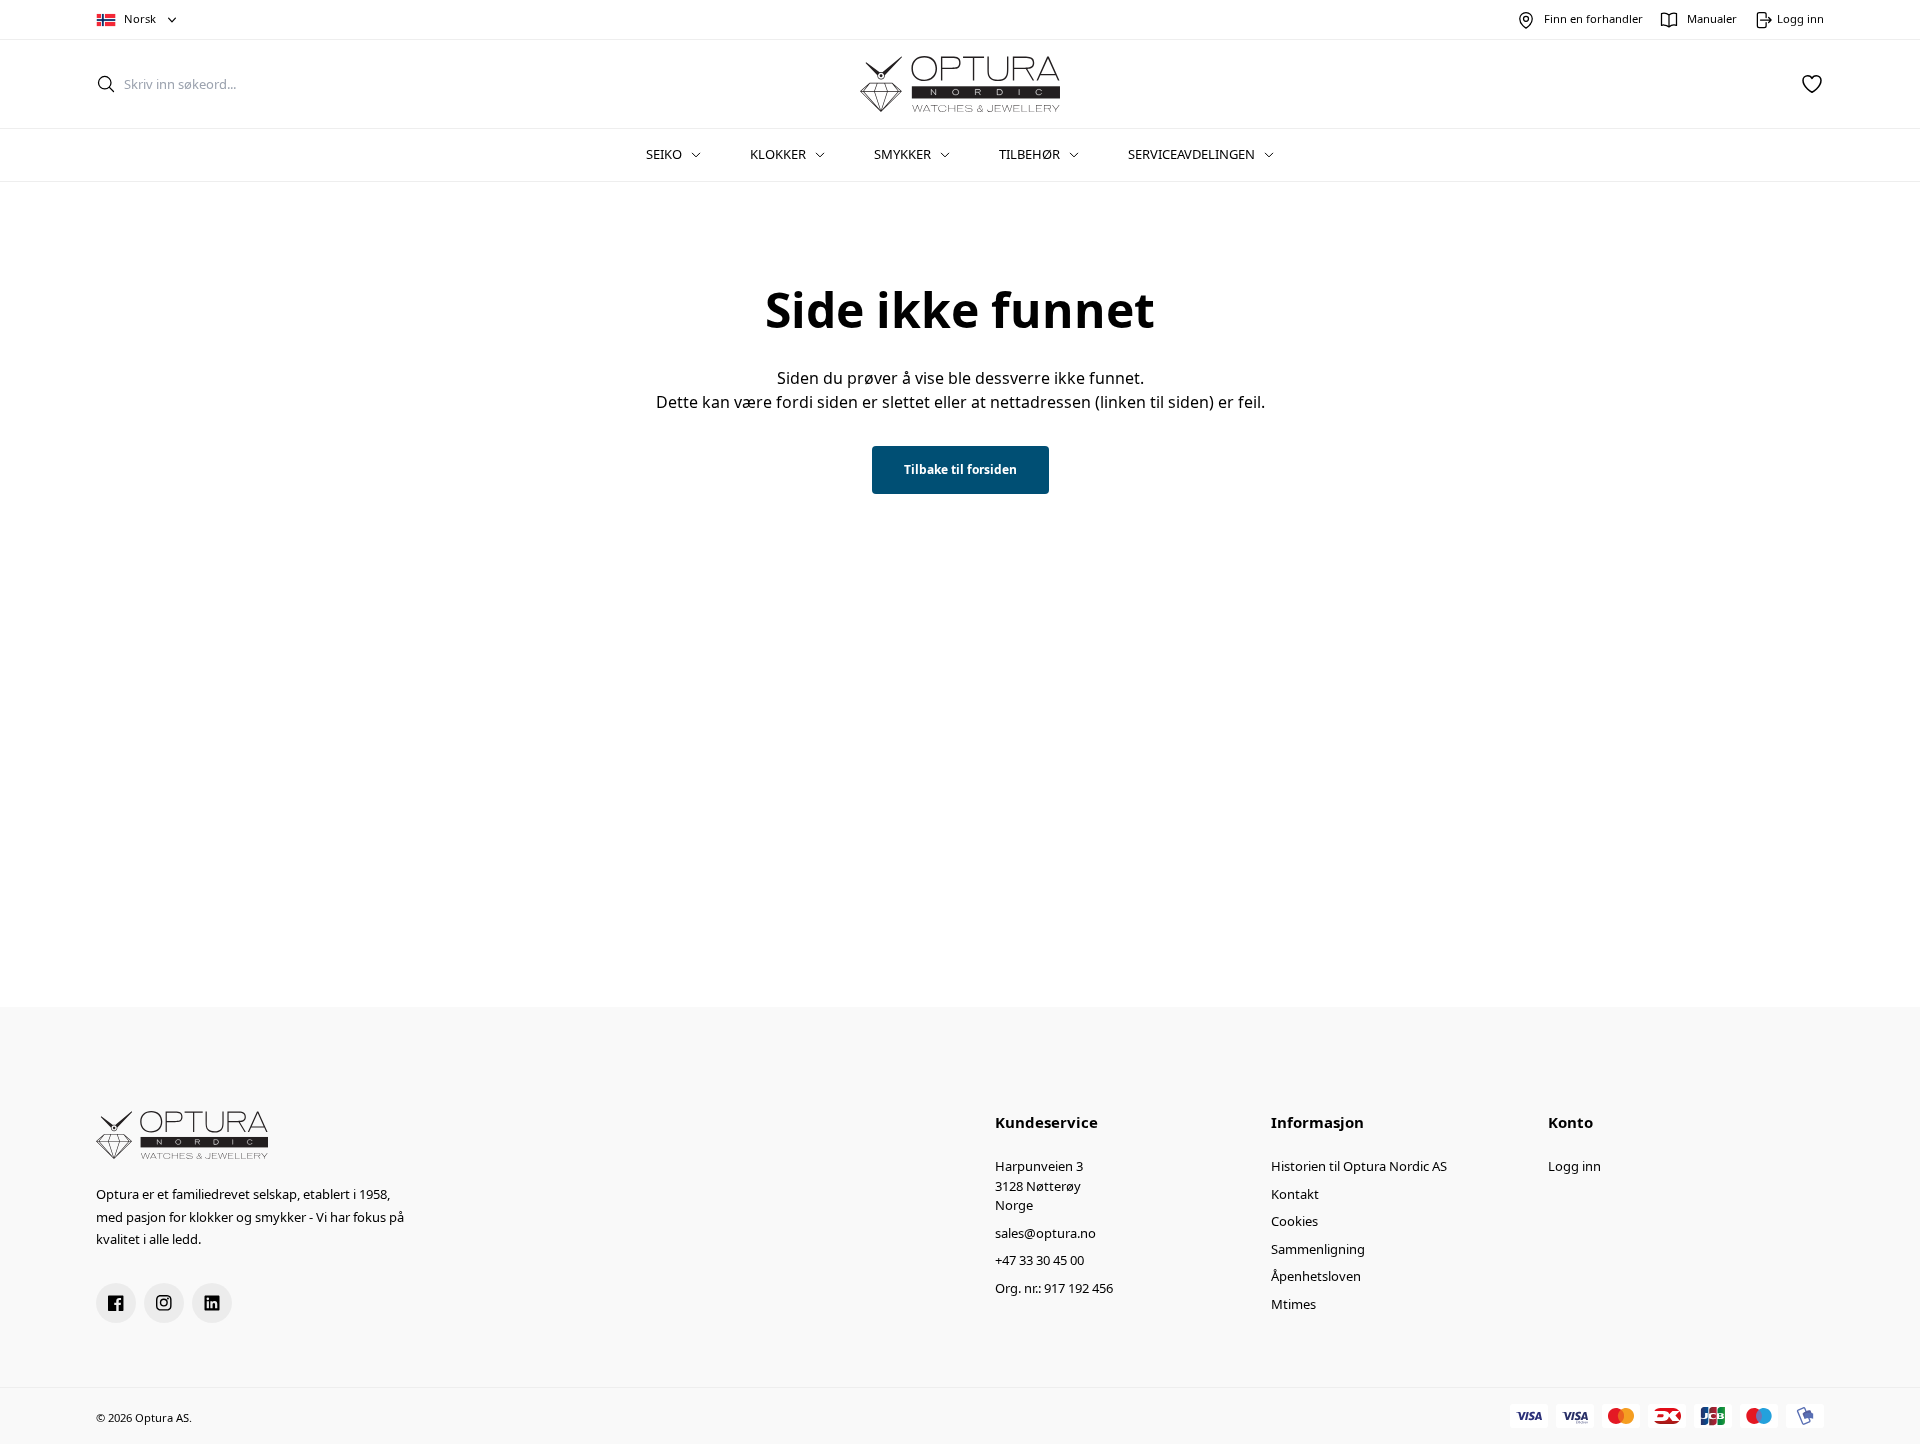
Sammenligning (1318, 1249)
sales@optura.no (1045, 1233)
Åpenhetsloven (1316, 1276)
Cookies (1294, 1221)
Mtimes (1293, 1304)
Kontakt (1295, 1194)
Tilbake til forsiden (960, 469)
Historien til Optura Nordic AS (1359, 1166)
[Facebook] (116, 1303)
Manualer (1712, 18)
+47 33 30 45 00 (1039, 1260)
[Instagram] (164, 1303)
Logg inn (1574, 1166)
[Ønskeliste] (1812, 84)
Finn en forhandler (1593, 18)
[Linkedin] (212, 1303)
